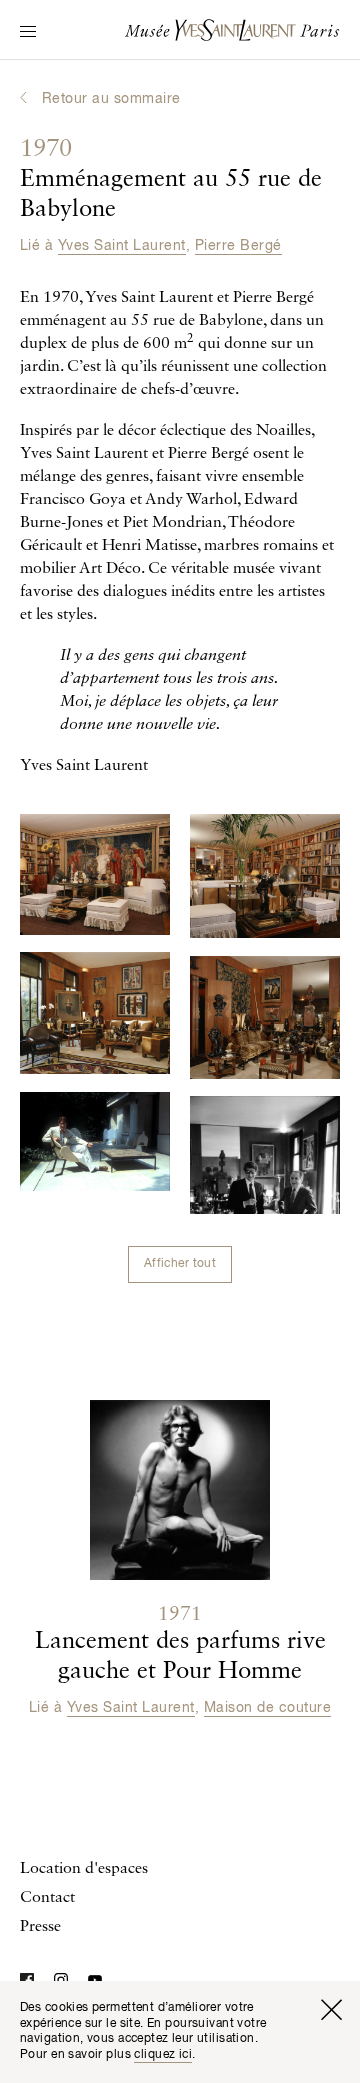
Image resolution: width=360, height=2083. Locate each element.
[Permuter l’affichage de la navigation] (28, 33)
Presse (40, 1927)
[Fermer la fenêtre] (331, 2010)
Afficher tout (180, 1264)
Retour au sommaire (111, 99)
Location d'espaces (84, 1869)
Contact (47, 1898)
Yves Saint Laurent (122, 246)
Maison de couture (267, 1708)
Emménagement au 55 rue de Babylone (171, 180)
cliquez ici (163, 2055)
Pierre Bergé (238, 246)
